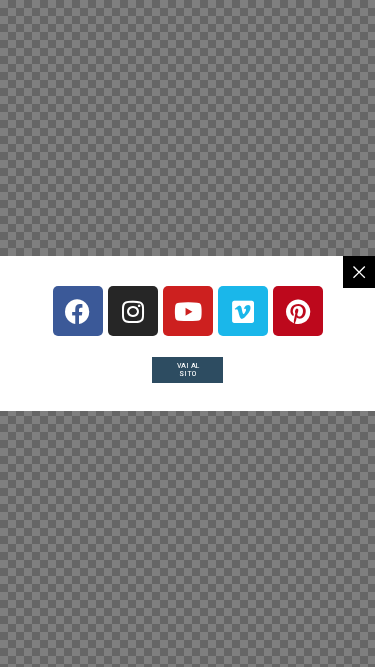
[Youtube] (188, 311)
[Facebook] (78, 311)
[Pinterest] (298, 311)
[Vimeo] (243, 311)
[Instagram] (133, 311)
